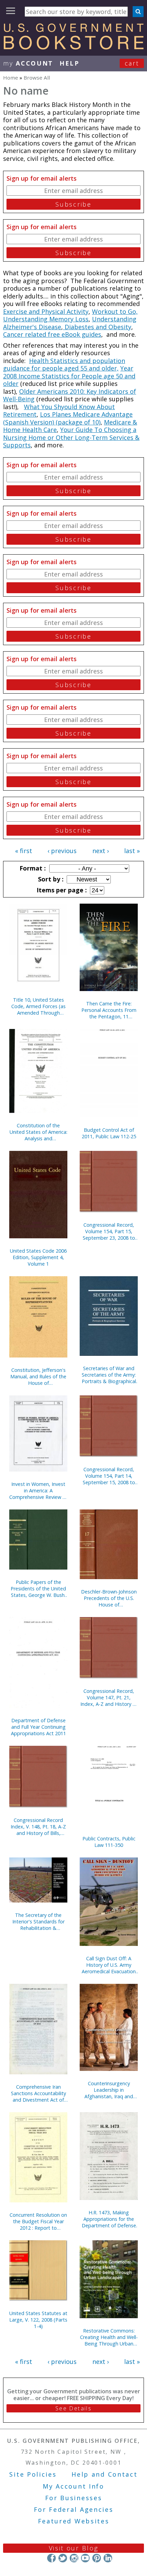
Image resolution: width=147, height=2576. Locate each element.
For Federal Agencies (74, 2509)
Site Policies (33, 2474)
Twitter (63, 2558)
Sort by (50, 879)
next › (101, 851)
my (28, 63)
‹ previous (62, 851)
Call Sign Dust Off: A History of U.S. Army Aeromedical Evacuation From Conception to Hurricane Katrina (109, 1965)
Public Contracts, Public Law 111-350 (109, 1842)
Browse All (37, 78)
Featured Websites (74, 2521)
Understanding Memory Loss (46, 319)
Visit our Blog (74, 2548)
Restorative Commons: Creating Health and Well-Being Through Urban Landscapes (109, 2337)
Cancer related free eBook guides (52, 334)
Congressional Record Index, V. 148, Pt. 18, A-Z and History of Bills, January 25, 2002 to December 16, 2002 (38, 1827)
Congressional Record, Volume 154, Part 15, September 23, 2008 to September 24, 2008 (109, 1231)
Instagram (74, 2558)
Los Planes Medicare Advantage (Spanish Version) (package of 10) (68, 418)
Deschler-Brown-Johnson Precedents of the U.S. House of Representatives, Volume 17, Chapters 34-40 (109, 1598)
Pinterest (97, 2558)
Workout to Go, (115, 311)
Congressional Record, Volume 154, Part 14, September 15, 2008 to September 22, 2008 (109, 1476)
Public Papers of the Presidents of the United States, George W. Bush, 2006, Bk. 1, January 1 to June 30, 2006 (38, 1589)
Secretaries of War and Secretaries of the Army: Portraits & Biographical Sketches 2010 (109, 1375)
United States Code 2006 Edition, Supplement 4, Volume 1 (38, 1257)
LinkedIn (108, 2558)
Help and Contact (104, 2474)
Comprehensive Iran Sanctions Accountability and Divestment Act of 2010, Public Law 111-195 (38, 2093)
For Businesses (74, 2498)
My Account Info (73, 2486)
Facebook (51, 2558)
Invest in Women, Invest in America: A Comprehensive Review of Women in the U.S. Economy (38, 1491)
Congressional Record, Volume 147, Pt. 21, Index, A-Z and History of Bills (109, 1697)
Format (32, 868)
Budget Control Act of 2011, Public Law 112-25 (109, 1133)
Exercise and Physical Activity (46, 311)
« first (24, 851)
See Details (73, 2408)
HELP (70, 63)
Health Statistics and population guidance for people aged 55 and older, (64, 365)
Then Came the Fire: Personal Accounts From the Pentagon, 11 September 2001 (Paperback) (109, 1010)
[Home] (73, 47)
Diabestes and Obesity (97, 327)
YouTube (85, 2558)
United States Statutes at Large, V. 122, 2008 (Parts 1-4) (38, 2320)
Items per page (61, 890)
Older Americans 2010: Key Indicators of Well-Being (70, 395)
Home (11, 78)
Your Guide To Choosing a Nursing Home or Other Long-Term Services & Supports (71, 437)
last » (132, 851)
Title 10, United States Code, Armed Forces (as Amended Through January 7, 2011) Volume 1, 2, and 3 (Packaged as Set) (38, 1006)
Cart (132, 63)
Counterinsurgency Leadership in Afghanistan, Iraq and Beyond (109, 2090)
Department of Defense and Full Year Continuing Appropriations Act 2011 (38, 1727)
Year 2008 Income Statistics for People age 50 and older (69, 376)
